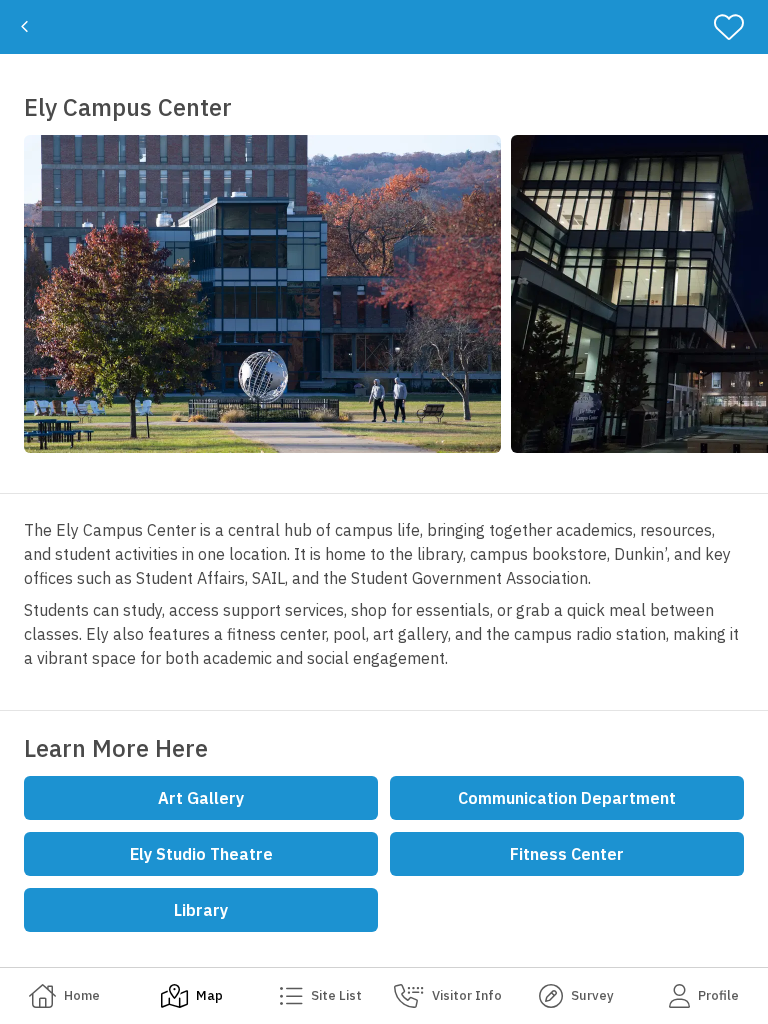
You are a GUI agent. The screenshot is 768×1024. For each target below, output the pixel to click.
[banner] (384, 27)
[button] (262, 294)
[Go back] (24, 27)
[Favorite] (737, 27)
